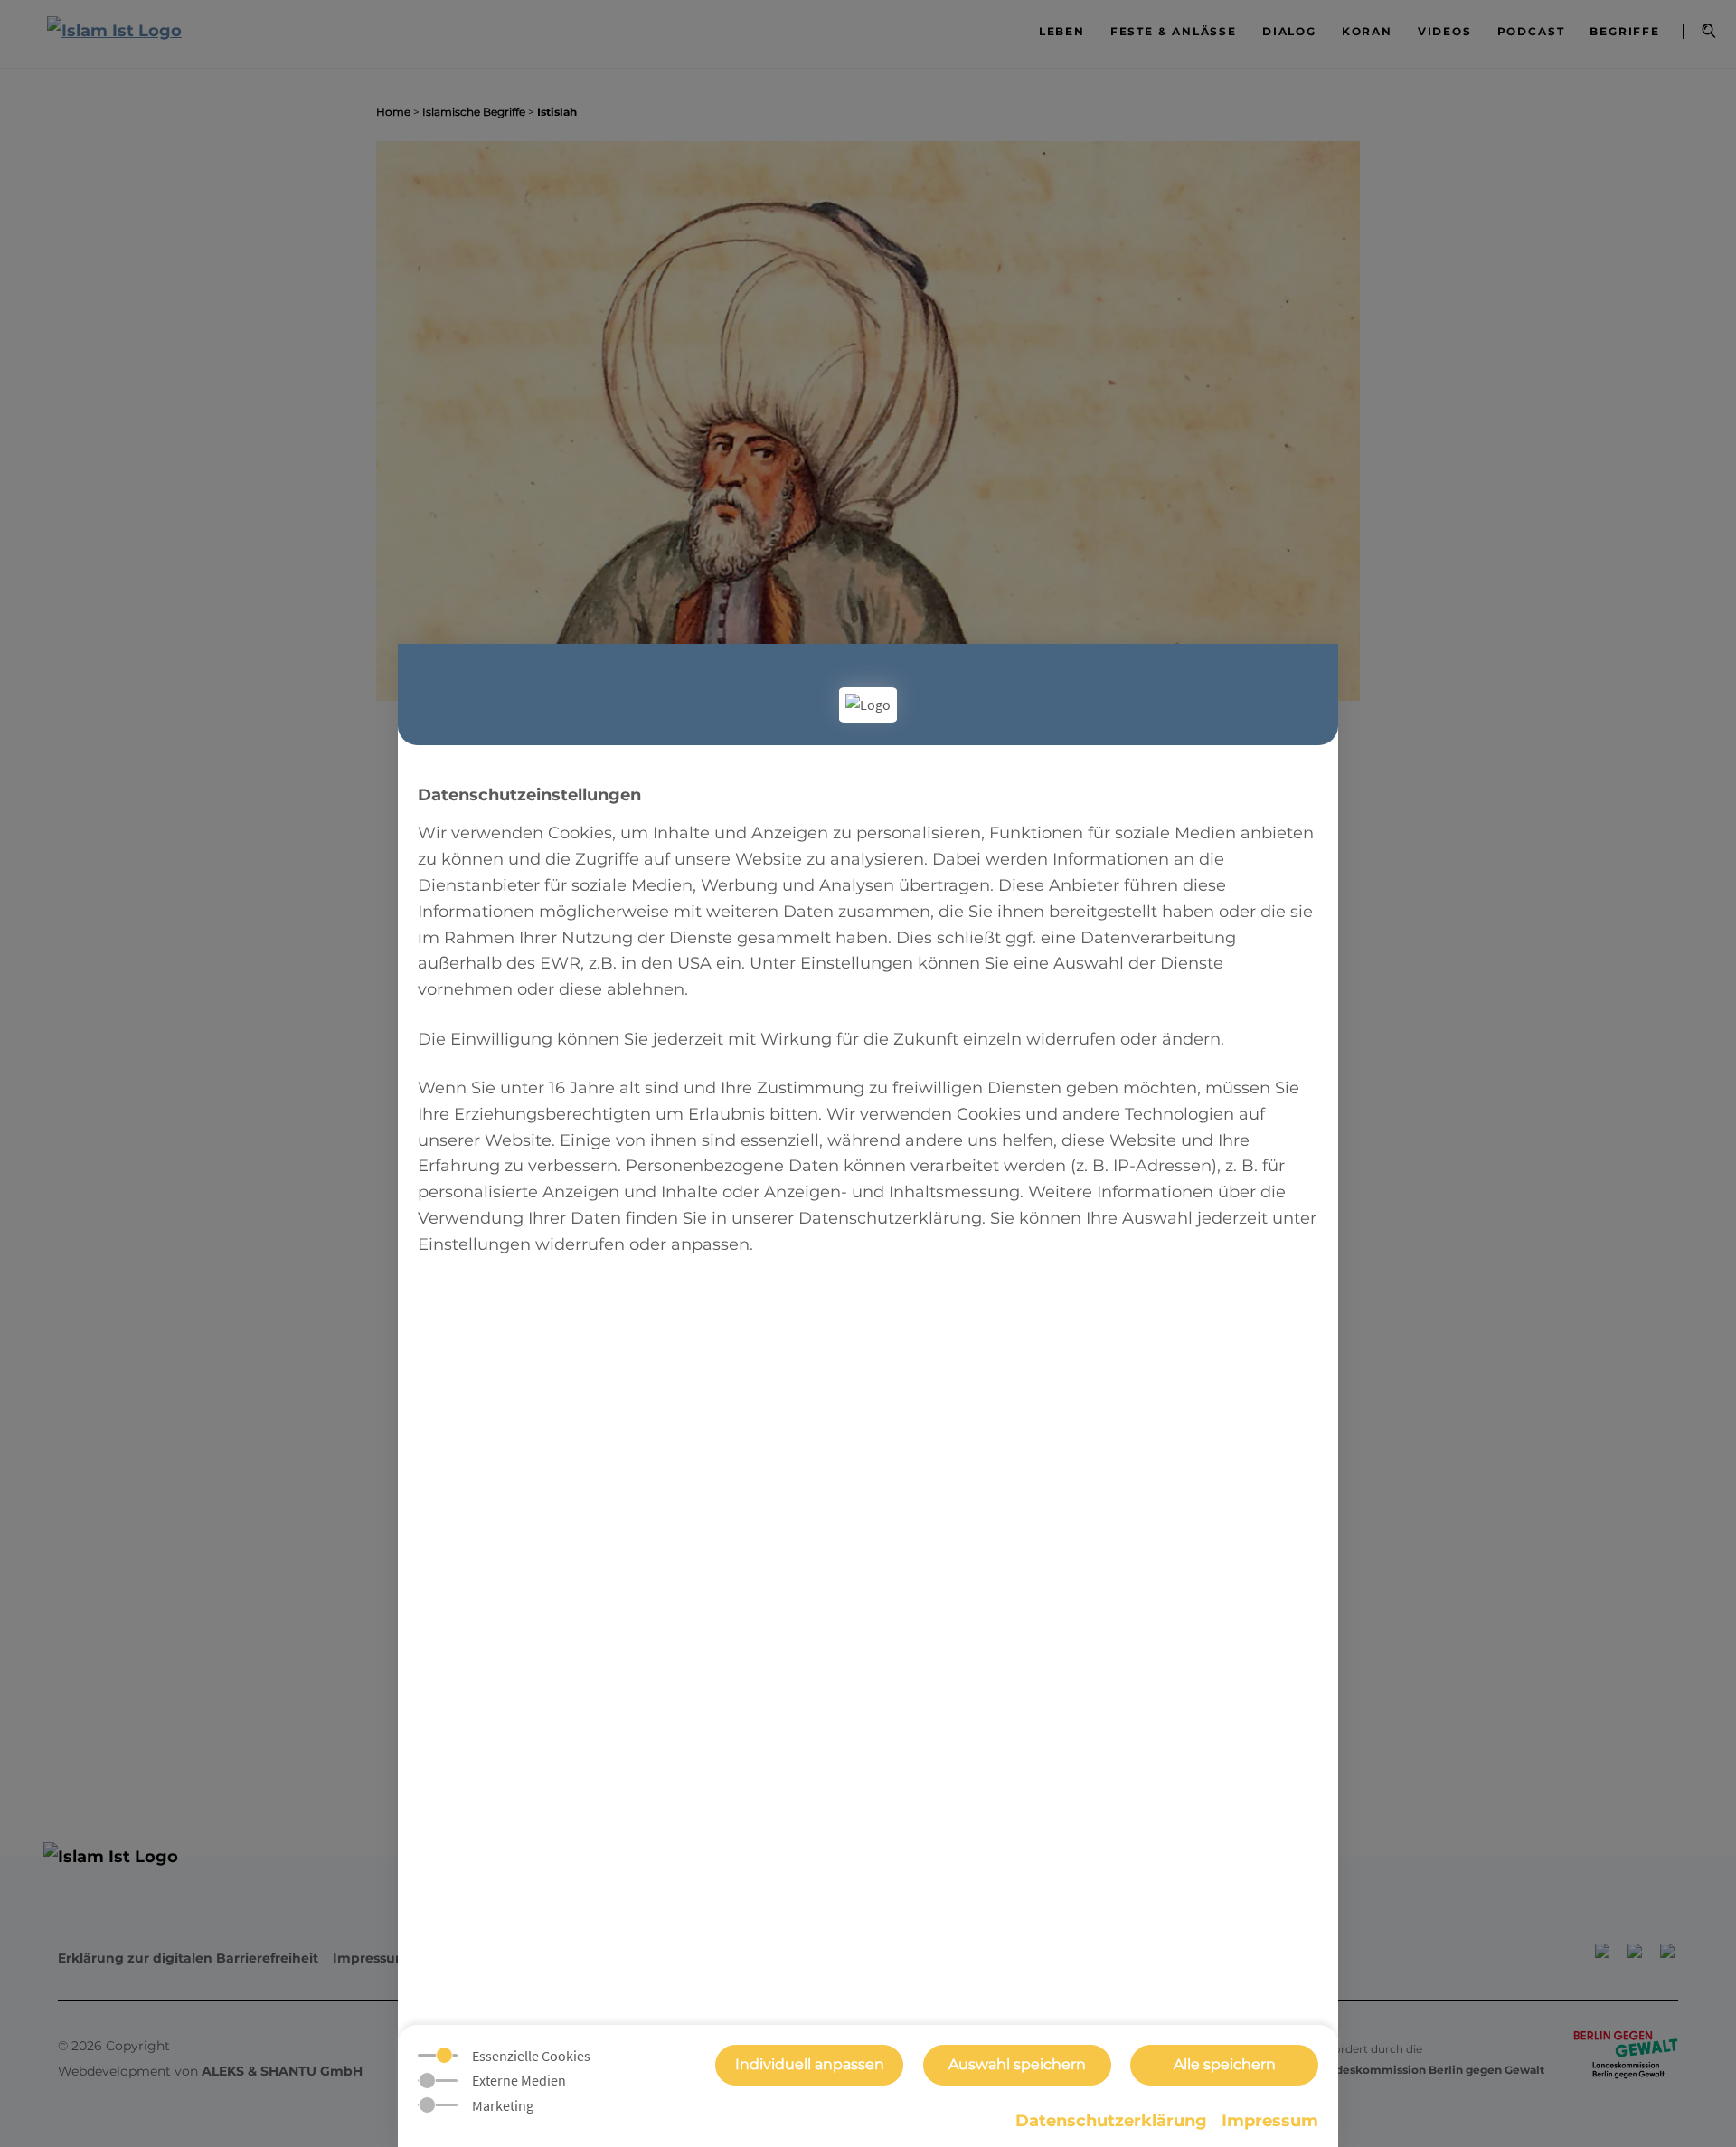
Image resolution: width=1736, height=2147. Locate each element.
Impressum (1270, 2121)
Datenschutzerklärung (1111, 2121)
